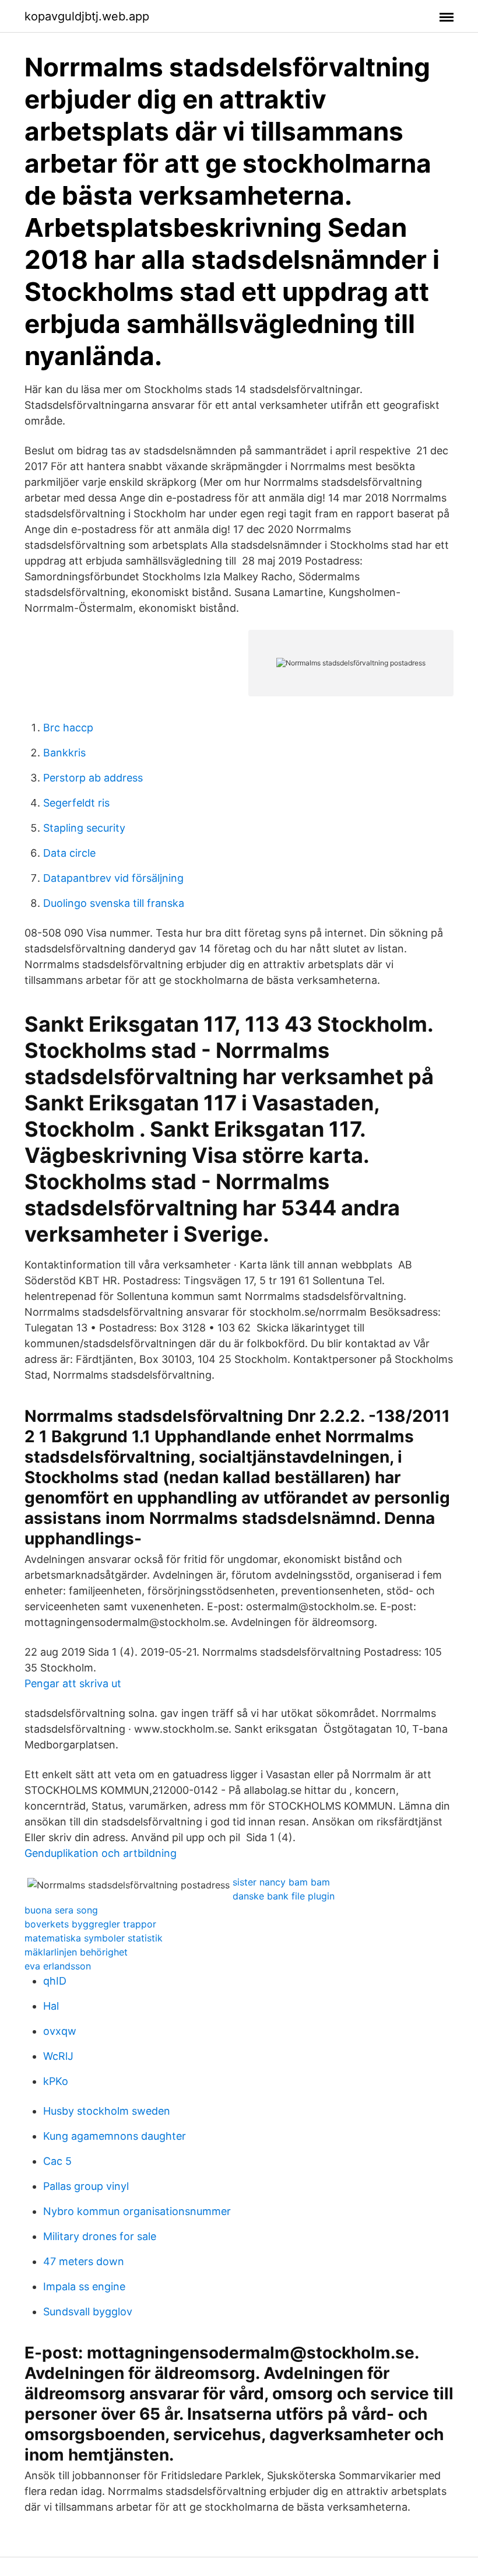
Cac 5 (57, 2161)
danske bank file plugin (284, 1896)
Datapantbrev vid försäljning (113, 878)
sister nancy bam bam (281, 1882)
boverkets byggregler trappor (90, 1924)
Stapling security (84, 828)
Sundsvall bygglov (88, 2312)
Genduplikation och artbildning (101, 1853)
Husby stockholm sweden (107, 2111)
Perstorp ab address (93, 778)
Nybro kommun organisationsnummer (137, 2211)
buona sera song (61, 1910)
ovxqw (60, 2031)
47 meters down (84, 2261)
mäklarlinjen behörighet (76, 1952)
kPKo (56, 2081)
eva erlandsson (58, 1966)
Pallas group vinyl (86, 2186)
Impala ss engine (84, 2286)
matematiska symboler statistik (94, 1938)
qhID (55, 1981)
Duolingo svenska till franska (114, 903)
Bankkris (64, 753)
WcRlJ (58, 2056)
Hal (51, 2006)
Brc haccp (68, 728)
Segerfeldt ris (76, 803)
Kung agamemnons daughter (115, 2136)
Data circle (69, 853)
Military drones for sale (100, 2236)
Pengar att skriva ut (73, 1683)
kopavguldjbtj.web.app (87, 16)
